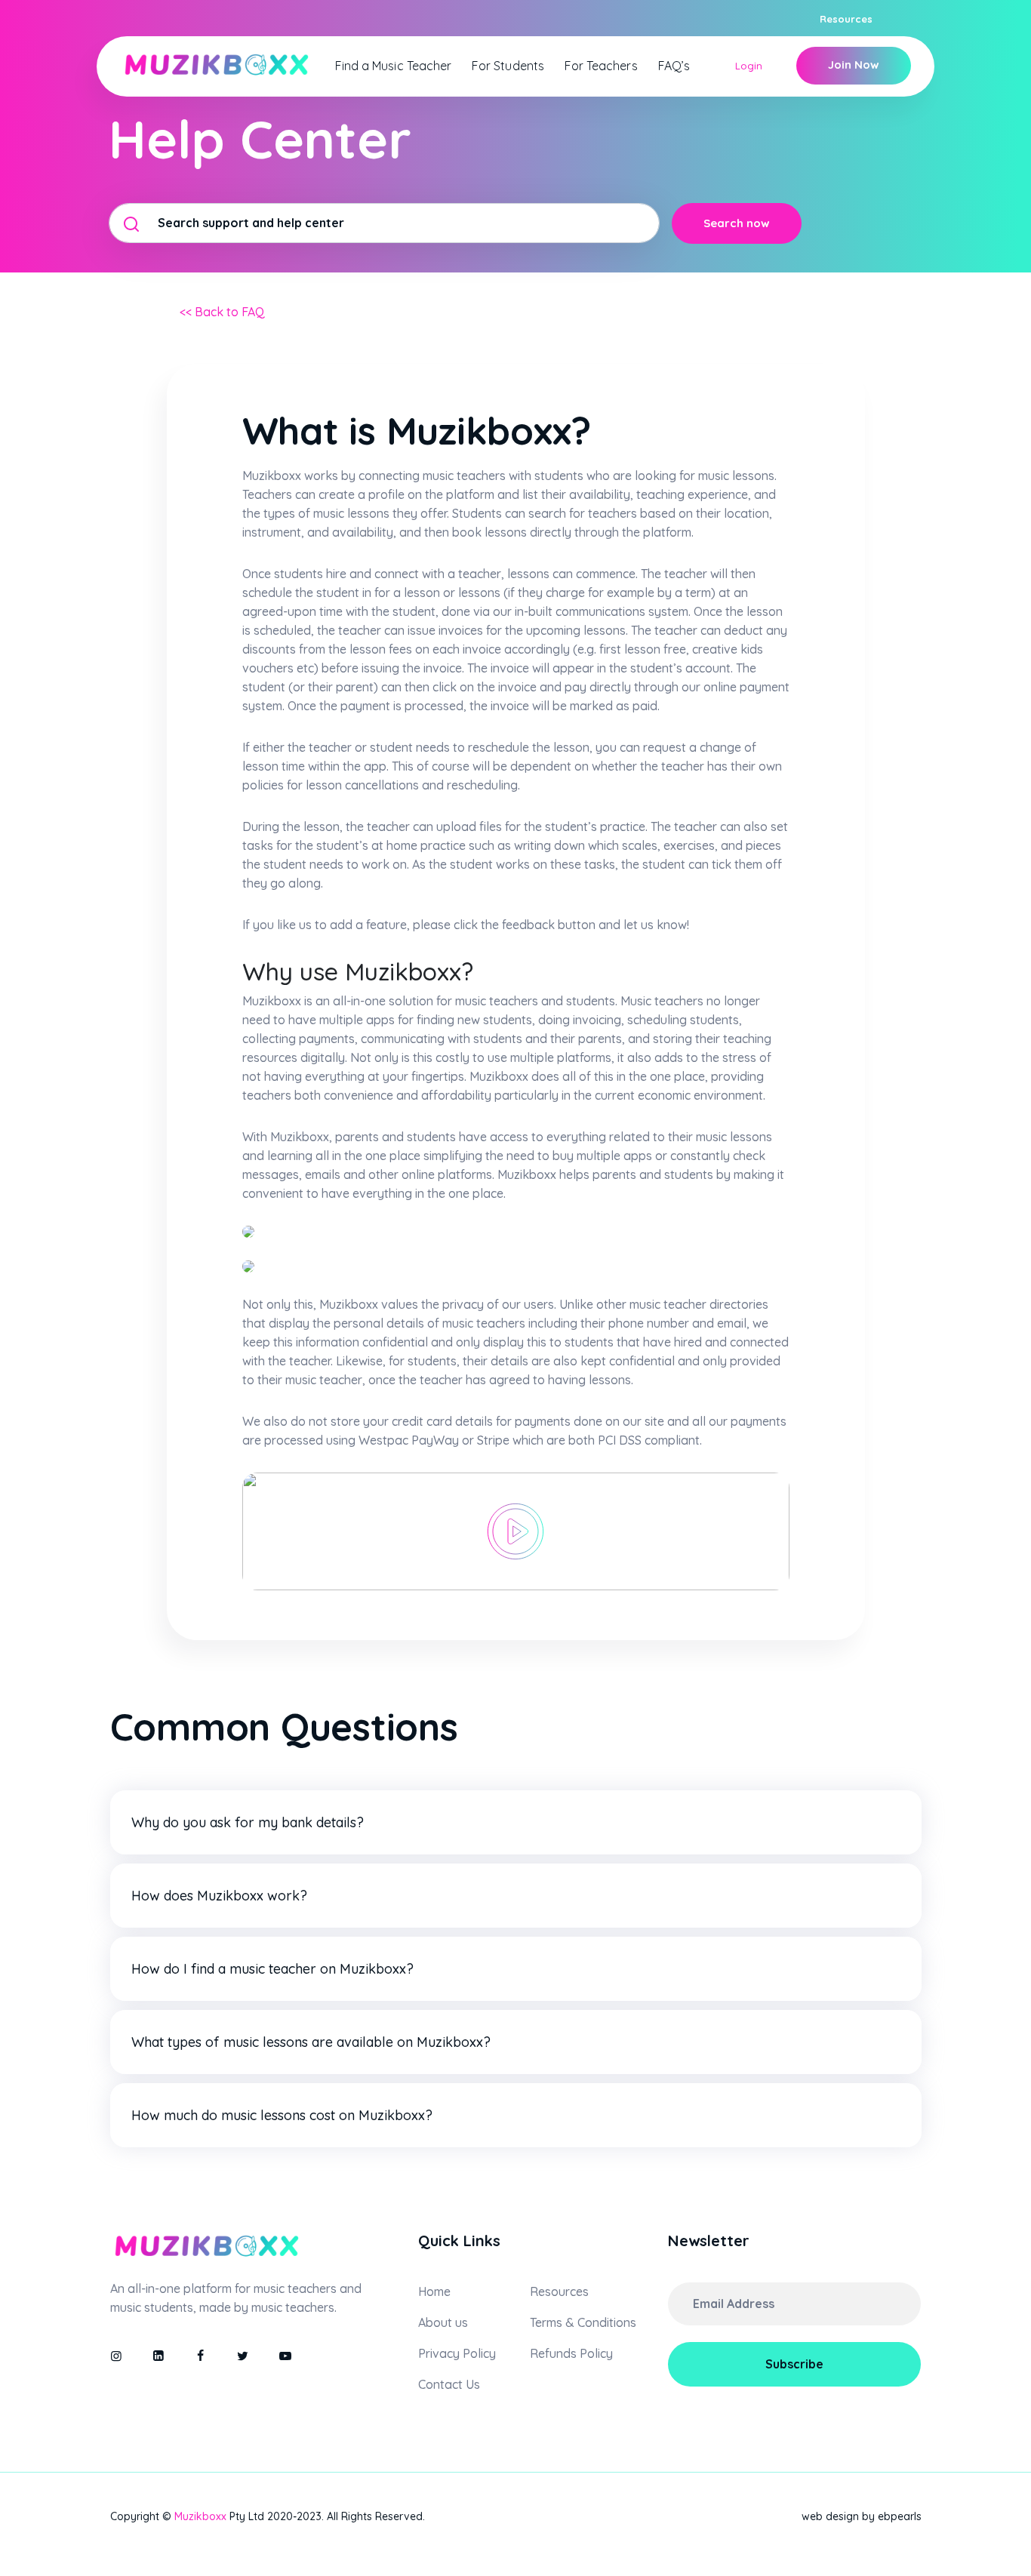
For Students (508, 66)
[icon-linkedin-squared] (158, 2356)
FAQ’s (674, 66)
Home (434, 2291)
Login (749, 66)
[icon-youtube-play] (285, 2356)
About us (443, 2322)
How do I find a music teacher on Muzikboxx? (272, 1969)
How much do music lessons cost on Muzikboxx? (282, 2115)
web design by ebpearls (862, 2516)
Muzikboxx (200, 2516)
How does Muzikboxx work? (219, 1896)
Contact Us (449, 2384)
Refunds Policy (571, 2353)
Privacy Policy (457, 2353)
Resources (846, 19)
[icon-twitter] (243, 2356)
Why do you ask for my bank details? (248, 1822)
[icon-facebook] (201, 2356)
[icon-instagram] (116, 2356)
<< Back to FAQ (222, 312)
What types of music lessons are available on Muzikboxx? (311, 2042)
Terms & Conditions (583, 2322)
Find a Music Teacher (393, 66)
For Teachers (601, 66)
